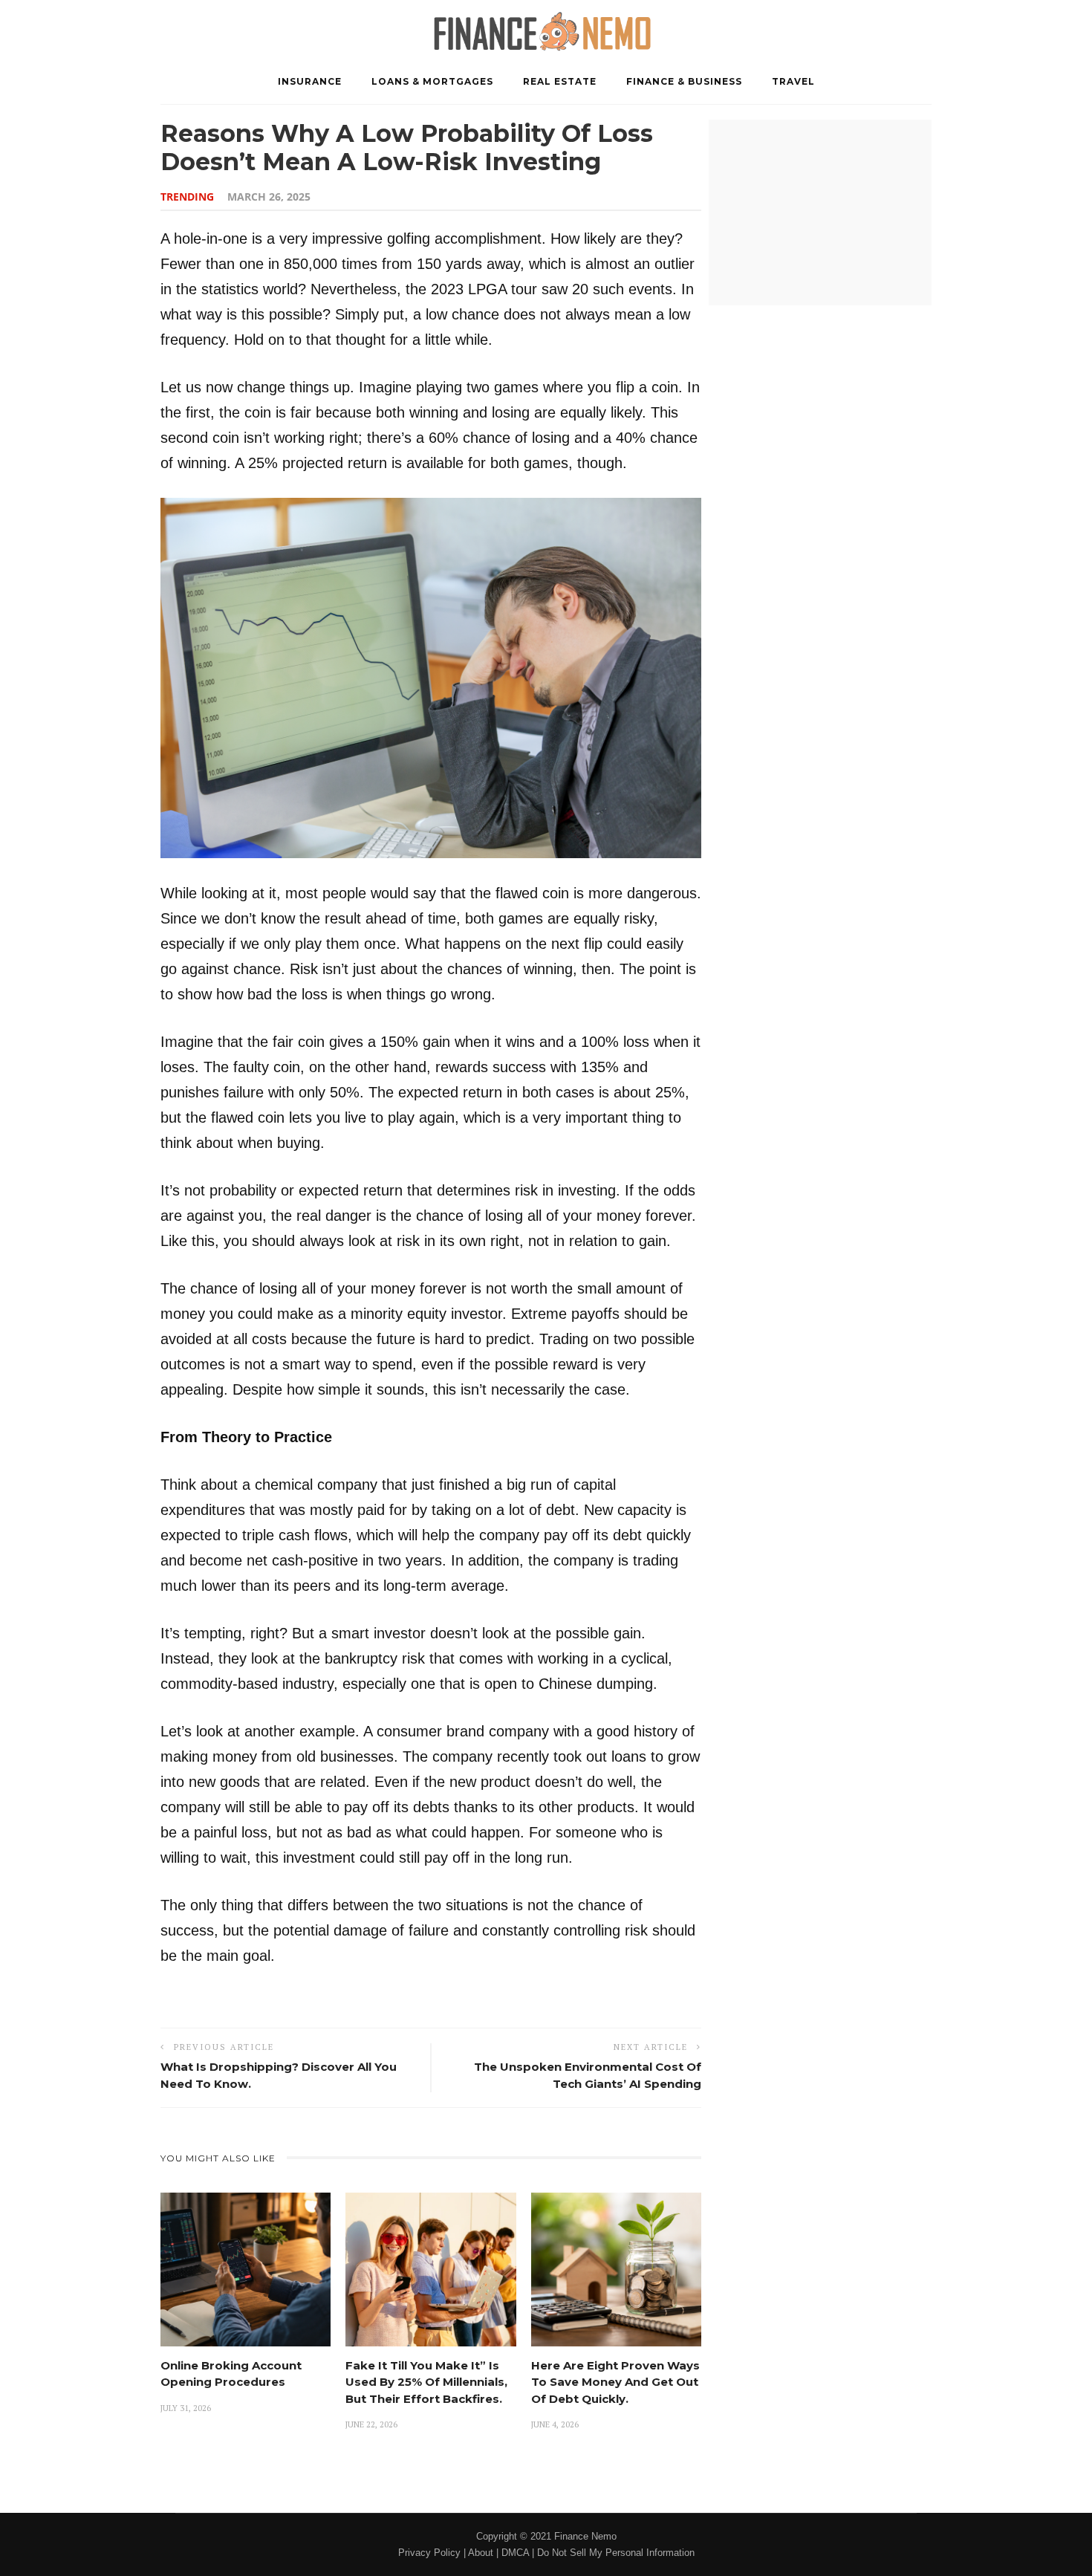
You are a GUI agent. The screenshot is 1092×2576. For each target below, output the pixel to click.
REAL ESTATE (560, 81)
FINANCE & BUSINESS (684, 81)
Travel (793, 81)
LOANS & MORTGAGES (432, 81)
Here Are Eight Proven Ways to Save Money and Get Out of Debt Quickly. (615, 2382)
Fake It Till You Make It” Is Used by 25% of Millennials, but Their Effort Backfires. (426, 2382)
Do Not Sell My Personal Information (616, 2553)
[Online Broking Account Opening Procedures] (246, 2269)
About (481, 2553)
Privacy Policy (429, 2553)
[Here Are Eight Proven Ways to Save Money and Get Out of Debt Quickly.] (616, 2269)
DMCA (515, 2553)
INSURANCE (310, 81)
